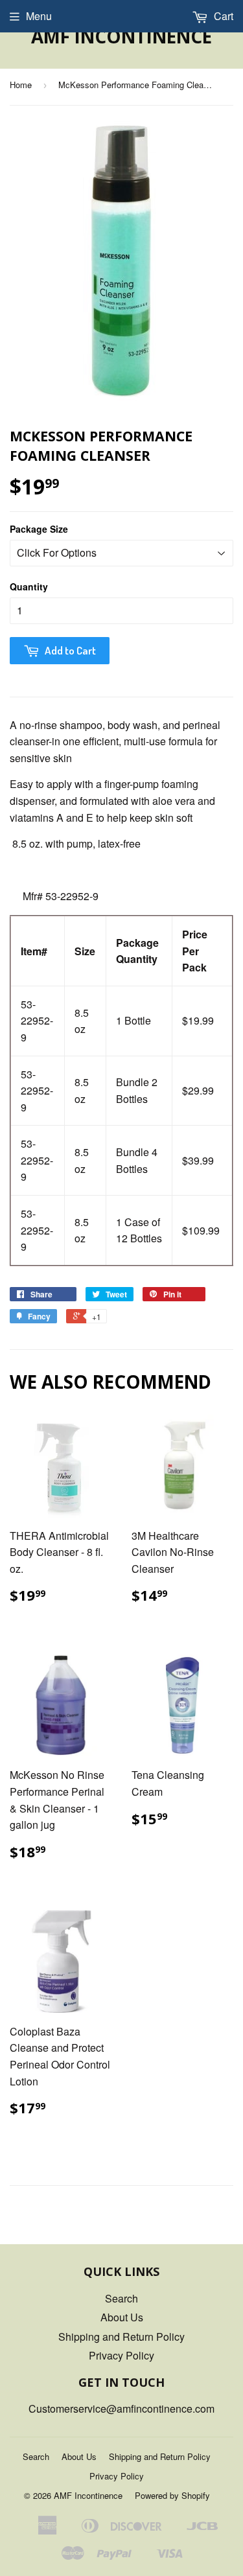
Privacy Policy (121, 2355)
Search (121, 2298)
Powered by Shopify (172, 2495)
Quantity (29, 586)
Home (21, 85)
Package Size (39, 529)
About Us (122, 2317)
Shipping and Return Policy (121, 2337)
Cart (222, 16)
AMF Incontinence (121, 36)
